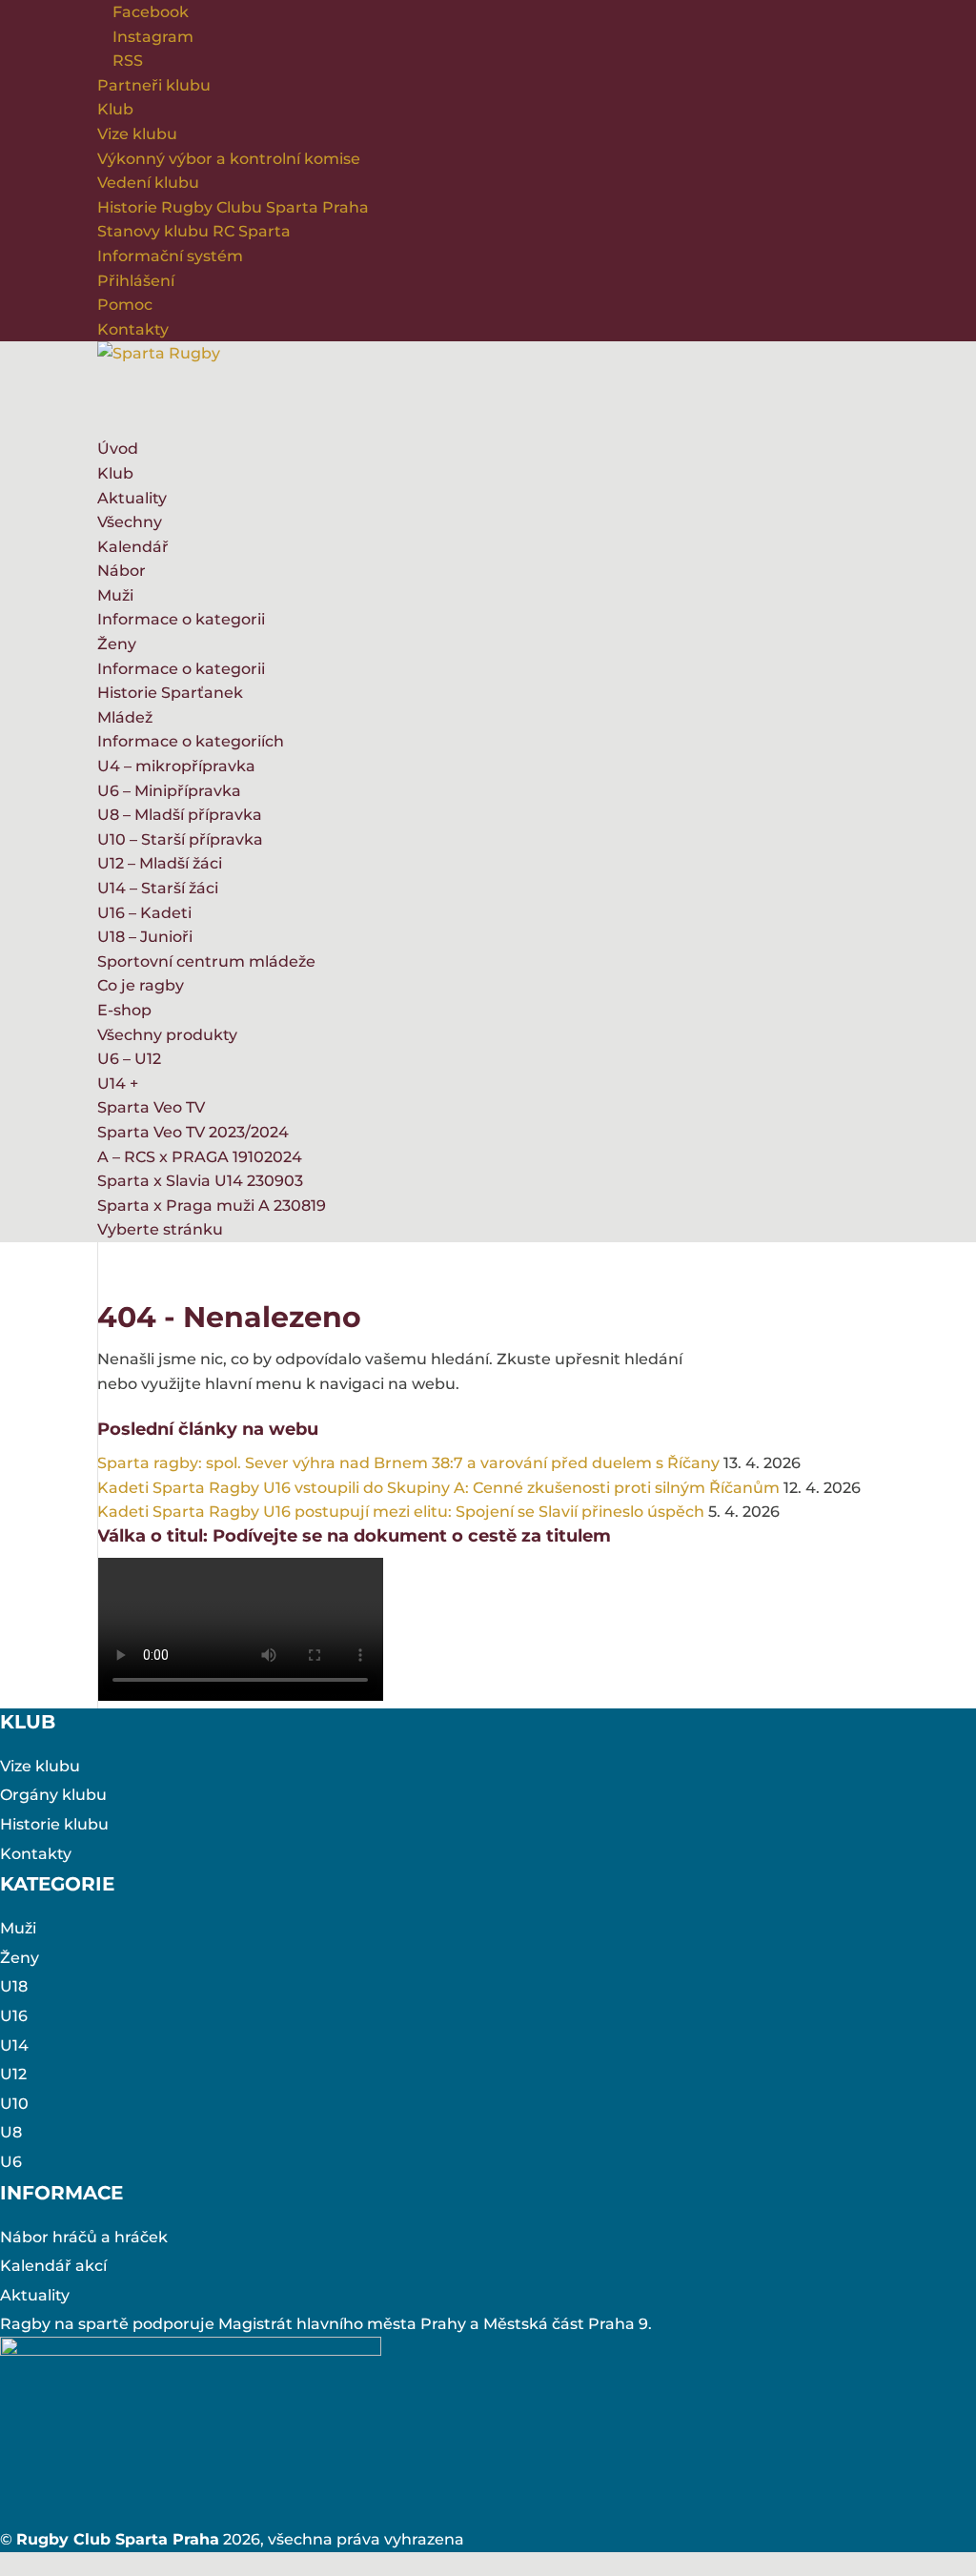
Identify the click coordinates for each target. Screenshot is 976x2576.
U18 (14, 1986)
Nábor (122, 571)
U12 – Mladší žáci (160, 863)
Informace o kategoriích (191, 741)
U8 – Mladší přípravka (180, 815)
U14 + (118, 1084)
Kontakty (133, 329)
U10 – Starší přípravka (180, 839)
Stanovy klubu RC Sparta (194, 231)
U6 (11, 2162)
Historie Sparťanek (170, 693)
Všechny (130, 522)
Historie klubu (54, 1824)
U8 (11, 2132)
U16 (14, 2016)
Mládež (125, 717)
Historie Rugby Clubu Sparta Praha (233, 207)
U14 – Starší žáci (158, 888)
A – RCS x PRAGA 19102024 (200, 1157)
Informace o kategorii (181, 619)
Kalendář (133, 547)
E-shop (124, 1010)
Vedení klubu (148, 183)
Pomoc (125, 305)
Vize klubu (137, 134)
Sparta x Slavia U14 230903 (200, 1181)
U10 (14, 2104)
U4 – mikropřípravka (176, 766)
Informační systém (170, 256)
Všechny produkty (167, 1035)
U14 (14, 2045)
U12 (13, 2074)
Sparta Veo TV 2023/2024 (193, 1132)
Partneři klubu (154, 85)
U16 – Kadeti (144, 913)
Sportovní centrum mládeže (206, 961)
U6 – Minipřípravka (169, 791)
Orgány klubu (53, 1795)
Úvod (118, 449)
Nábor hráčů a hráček (84, 2237)
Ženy (117, 644)
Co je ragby (141, 985)
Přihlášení (136, 281)
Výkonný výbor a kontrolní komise (229, 159)
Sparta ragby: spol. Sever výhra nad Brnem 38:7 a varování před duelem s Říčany (408, 1463)
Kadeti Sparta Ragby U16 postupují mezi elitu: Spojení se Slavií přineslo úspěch (401, 1512)
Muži (115, 595)
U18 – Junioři (145, 937)
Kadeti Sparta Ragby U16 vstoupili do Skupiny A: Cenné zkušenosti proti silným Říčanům (438, 1488)
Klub (115, 109)
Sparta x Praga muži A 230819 (212, 1206)
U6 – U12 (129, 1059)
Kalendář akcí (53, 2266)
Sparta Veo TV (151, 1107)
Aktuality (132, 498)
